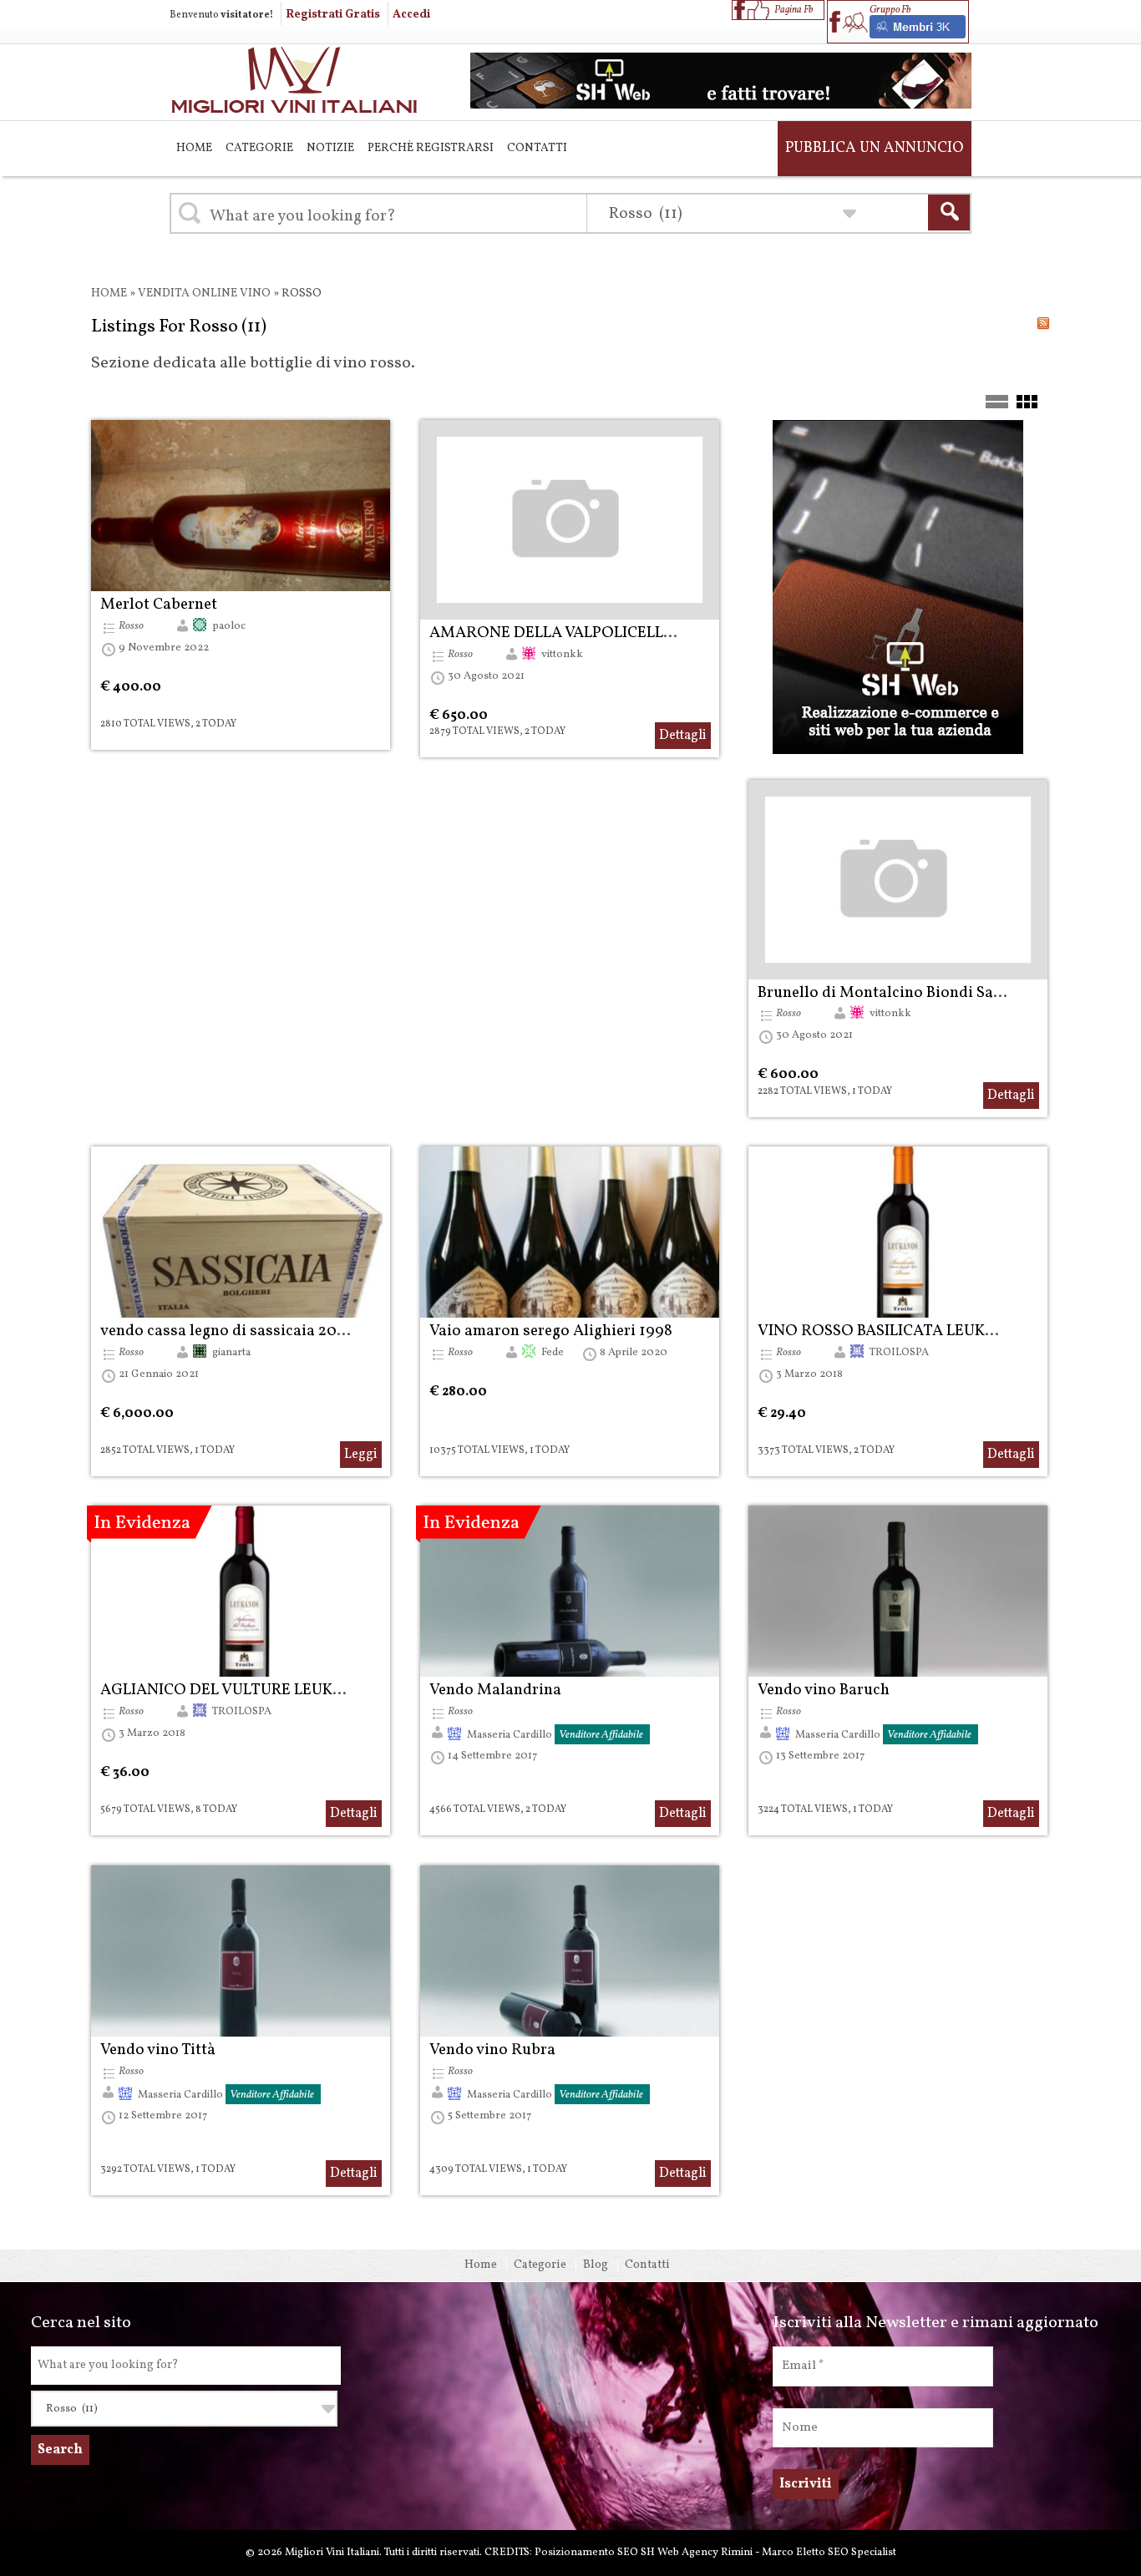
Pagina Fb (794, 10)
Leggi (361, 1455)
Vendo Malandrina (495, 1690)
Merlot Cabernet (159, 605)
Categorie (259, 148)
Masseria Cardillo (510, 1735)
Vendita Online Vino (204, 294)
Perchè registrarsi (431, 148)
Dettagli (683, 736)
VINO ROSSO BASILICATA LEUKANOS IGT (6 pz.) (930, 1331)
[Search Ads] (949, 213)
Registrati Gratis (333, 15)
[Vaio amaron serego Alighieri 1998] (570, 1232)
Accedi (411, 15)
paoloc (229, 626)
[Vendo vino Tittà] (241, 1951)
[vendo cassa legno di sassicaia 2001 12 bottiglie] (241, 1232)
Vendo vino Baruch (824, 1690)
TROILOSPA (899, 1353)
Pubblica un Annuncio (874, 148)
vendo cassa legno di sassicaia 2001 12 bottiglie (268, 1331)
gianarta (231, 1353)
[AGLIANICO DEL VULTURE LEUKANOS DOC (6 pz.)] (241, 1591)
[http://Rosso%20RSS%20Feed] (1043, 323)
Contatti (537, 148)
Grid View (1028, 402)
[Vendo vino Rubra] (570, 1951)
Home (194, 148)
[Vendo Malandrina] (570, 1591)
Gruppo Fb (890, 10)
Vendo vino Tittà (158, 2050)
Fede (553, 1353)
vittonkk (562, 655)
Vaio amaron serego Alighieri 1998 (551, 1331)
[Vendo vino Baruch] (898, 1591)
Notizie (330, 148)
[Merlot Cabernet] (241, 506)
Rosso (131, 626)
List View (997, 402)
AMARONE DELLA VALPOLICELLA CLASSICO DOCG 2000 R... (650, 633)
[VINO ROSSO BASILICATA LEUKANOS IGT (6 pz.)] (898, 1232)
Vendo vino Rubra (492, 2050)
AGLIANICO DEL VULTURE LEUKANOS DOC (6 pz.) (280, 1690)
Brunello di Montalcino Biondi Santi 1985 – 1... (922, 993)
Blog (596, 2265)
